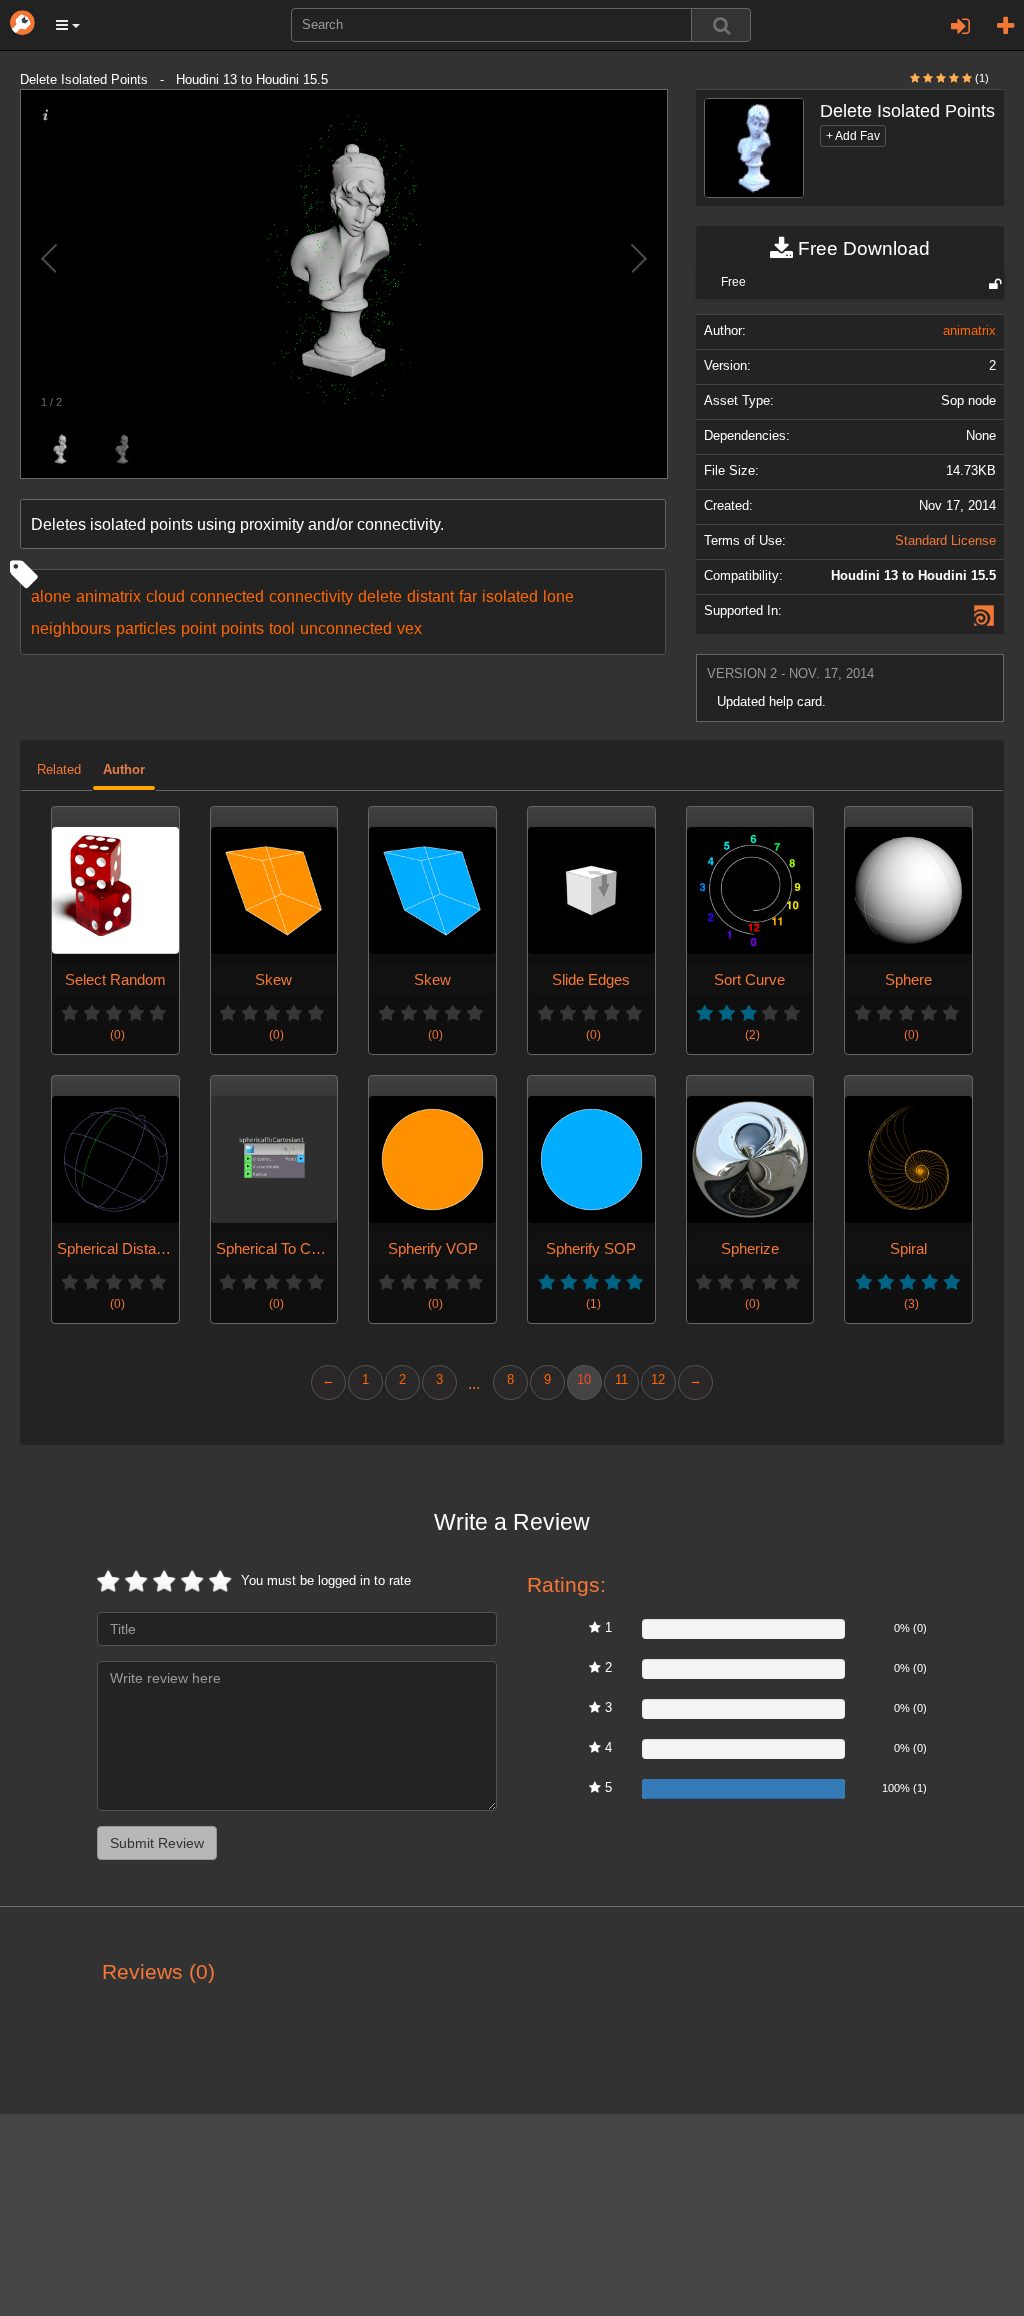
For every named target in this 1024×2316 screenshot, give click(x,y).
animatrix (108, 596)
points (242, 628)
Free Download (861, 248)
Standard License (945, 541)
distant (430, 596)
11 (621, 1380)
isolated (510, 596)
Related (59, 770)
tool (282, 628)
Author (124, 770)
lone (558, 596)
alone (51, 596)
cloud (165, 596)
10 (584, 1380)
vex (409, 628)
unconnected (346, 628)
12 (658, 1380)
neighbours (71, 628)
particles (146, 628)
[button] (68, 25)
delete (380, 596)
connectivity (311, 596)
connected (227, 596)
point (198, 628)
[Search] (721, 25)
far (468, 596)
